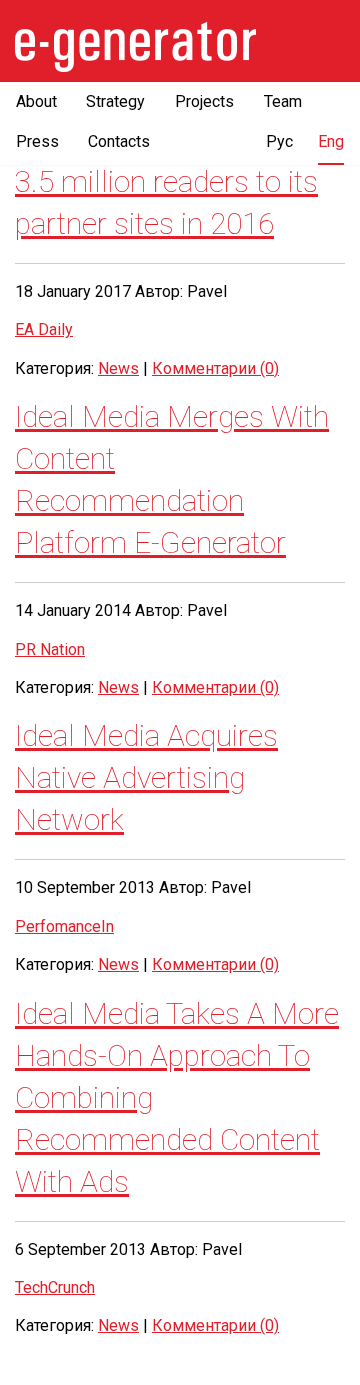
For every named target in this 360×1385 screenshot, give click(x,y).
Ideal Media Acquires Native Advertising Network (146, 777)
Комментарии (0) (215, 368)
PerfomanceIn (64, 926)
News (118, 368)
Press (37, 141)
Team (283, 101)
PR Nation (50, 649)
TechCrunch (55, 1287)
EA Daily (44, 329)
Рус (279, 141)
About (36, 101)
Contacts (119, 141)
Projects (204, 101)
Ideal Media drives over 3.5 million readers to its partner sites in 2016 (166, 181)
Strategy (115, 101)
